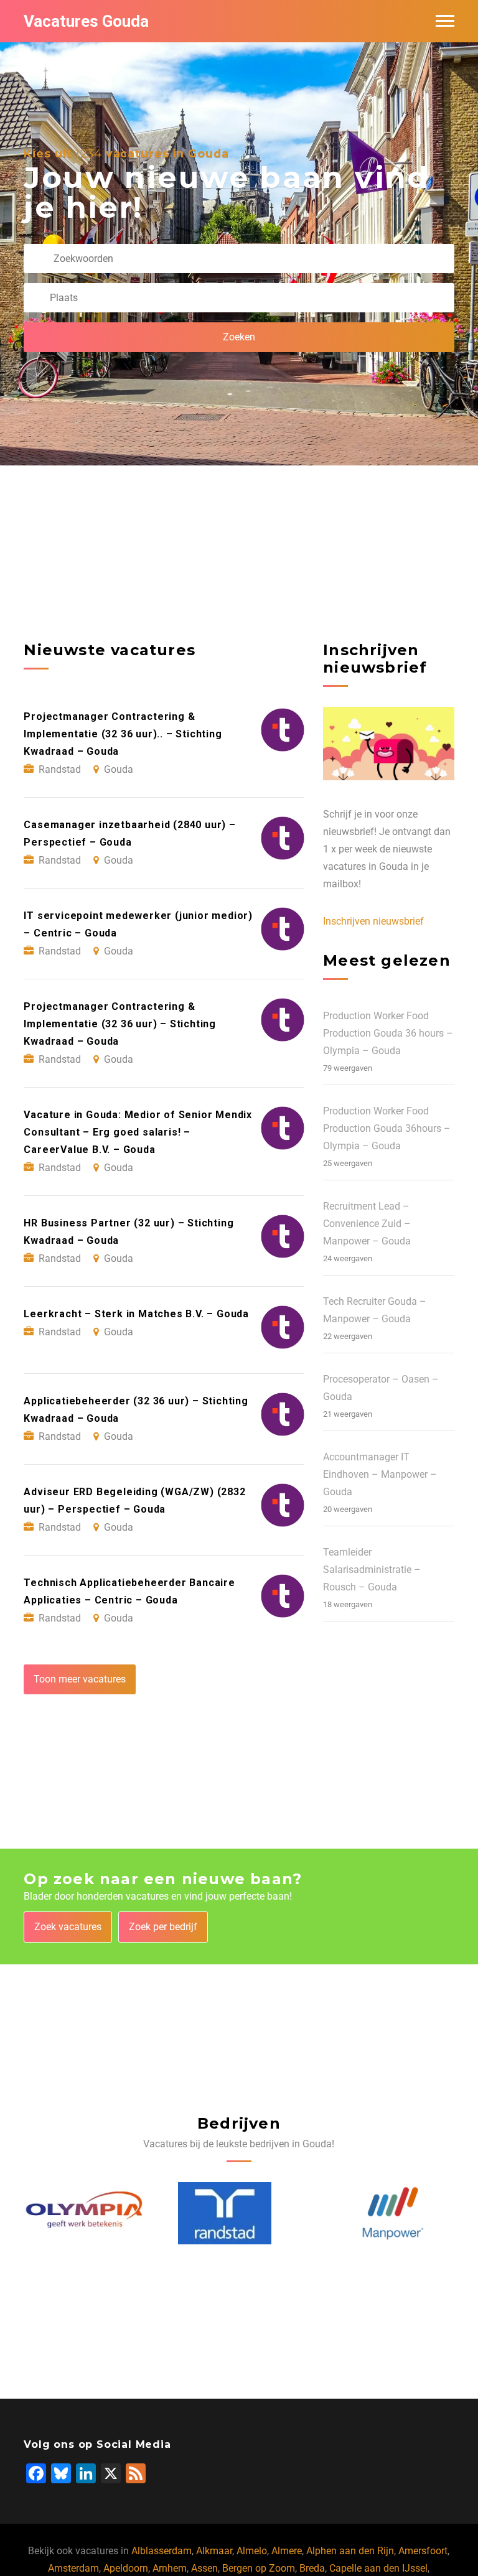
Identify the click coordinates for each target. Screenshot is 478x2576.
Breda (312, 2568)
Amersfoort (423, 2551)
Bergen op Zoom (259, 2568)
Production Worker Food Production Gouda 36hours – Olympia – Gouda (387, 1128)
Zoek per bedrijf (163, 1927)
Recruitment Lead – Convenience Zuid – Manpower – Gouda (367, 1224)
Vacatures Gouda (86, 21)
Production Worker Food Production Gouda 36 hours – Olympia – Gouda (388, 1033)
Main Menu (445, 21)
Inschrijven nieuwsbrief (373, 921)
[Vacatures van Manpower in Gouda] (239, 2213)
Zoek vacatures (68, 1927)
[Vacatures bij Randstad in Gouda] (71, 2213)
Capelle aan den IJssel (378, 2568)
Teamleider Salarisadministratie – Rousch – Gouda (372, 1570)
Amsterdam (73, 2568)
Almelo (252, 2551)
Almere (287, 2551)
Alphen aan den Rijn (350, 2551)
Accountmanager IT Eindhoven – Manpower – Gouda (380, 1474)
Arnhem (170, 2568)
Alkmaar (214, 2551)
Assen (204, 2568)
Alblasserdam (162, 2551)
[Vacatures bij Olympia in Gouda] (393, 2214)
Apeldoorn (126, 2568)
